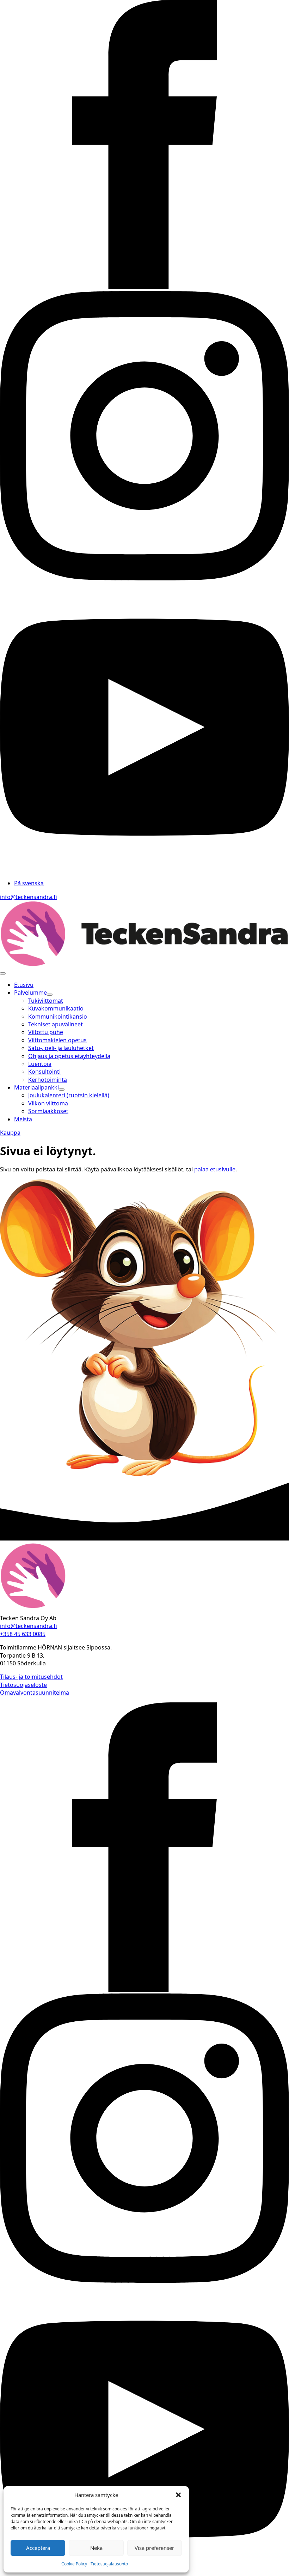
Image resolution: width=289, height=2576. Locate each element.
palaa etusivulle (215, 1169)
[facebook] (144, 287)
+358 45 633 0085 (23, 1634)
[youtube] (144, 870)
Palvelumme (30, 993)
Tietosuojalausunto (109, 2564)
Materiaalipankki (36, 1087)
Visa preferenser (154, 2548)
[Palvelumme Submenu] (50, 995)
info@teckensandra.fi (29, 897)
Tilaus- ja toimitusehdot (31, 1677)
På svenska (29, 883)
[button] (178, 2495)
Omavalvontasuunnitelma (35, 1693)
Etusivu (24, 985)
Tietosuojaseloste (23, 1685)
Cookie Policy (74, 2564)
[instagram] (144, 578)
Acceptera (38, 2548)
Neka (96, 2548)
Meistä (23, 1119)
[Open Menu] (3, 973)
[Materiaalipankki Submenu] (62, 1090)
